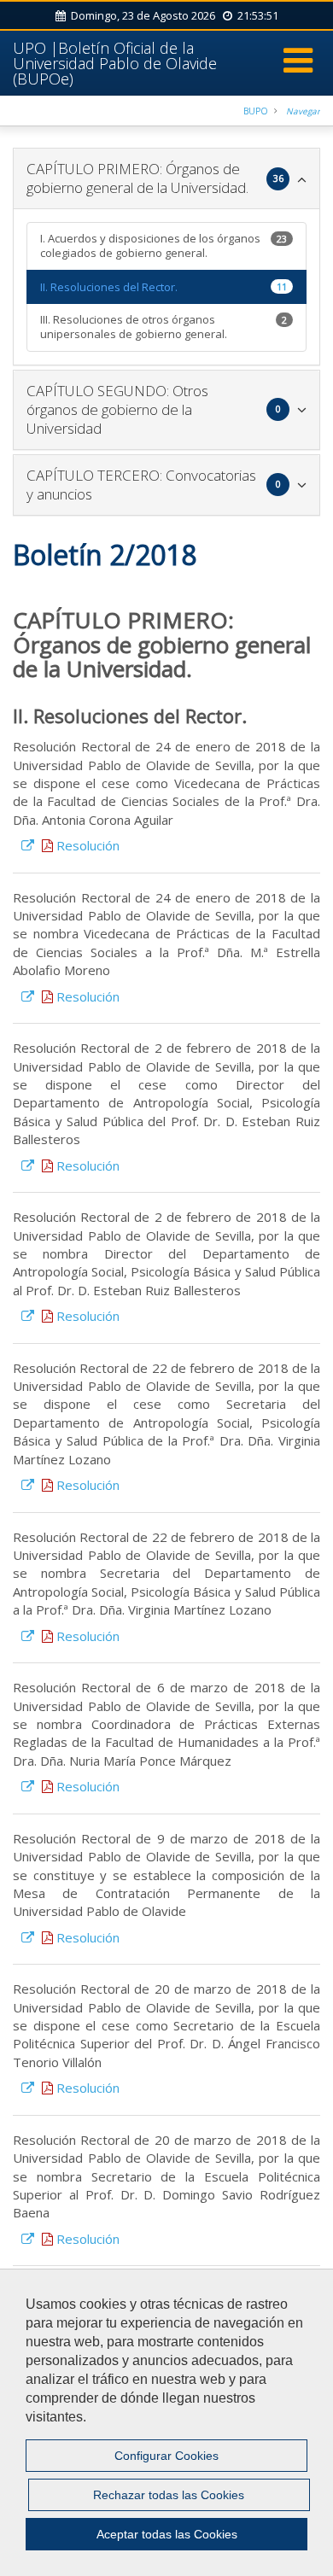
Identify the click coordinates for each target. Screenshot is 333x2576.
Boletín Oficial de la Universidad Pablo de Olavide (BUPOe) (115, 63)
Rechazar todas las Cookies (169, 2495)
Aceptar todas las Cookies (167, 2534)
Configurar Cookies (166, 2456)
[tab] (166, 178)
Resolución (86, 845)
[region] (166, 2422)
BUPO (256, 111)
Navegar (303, 111)
